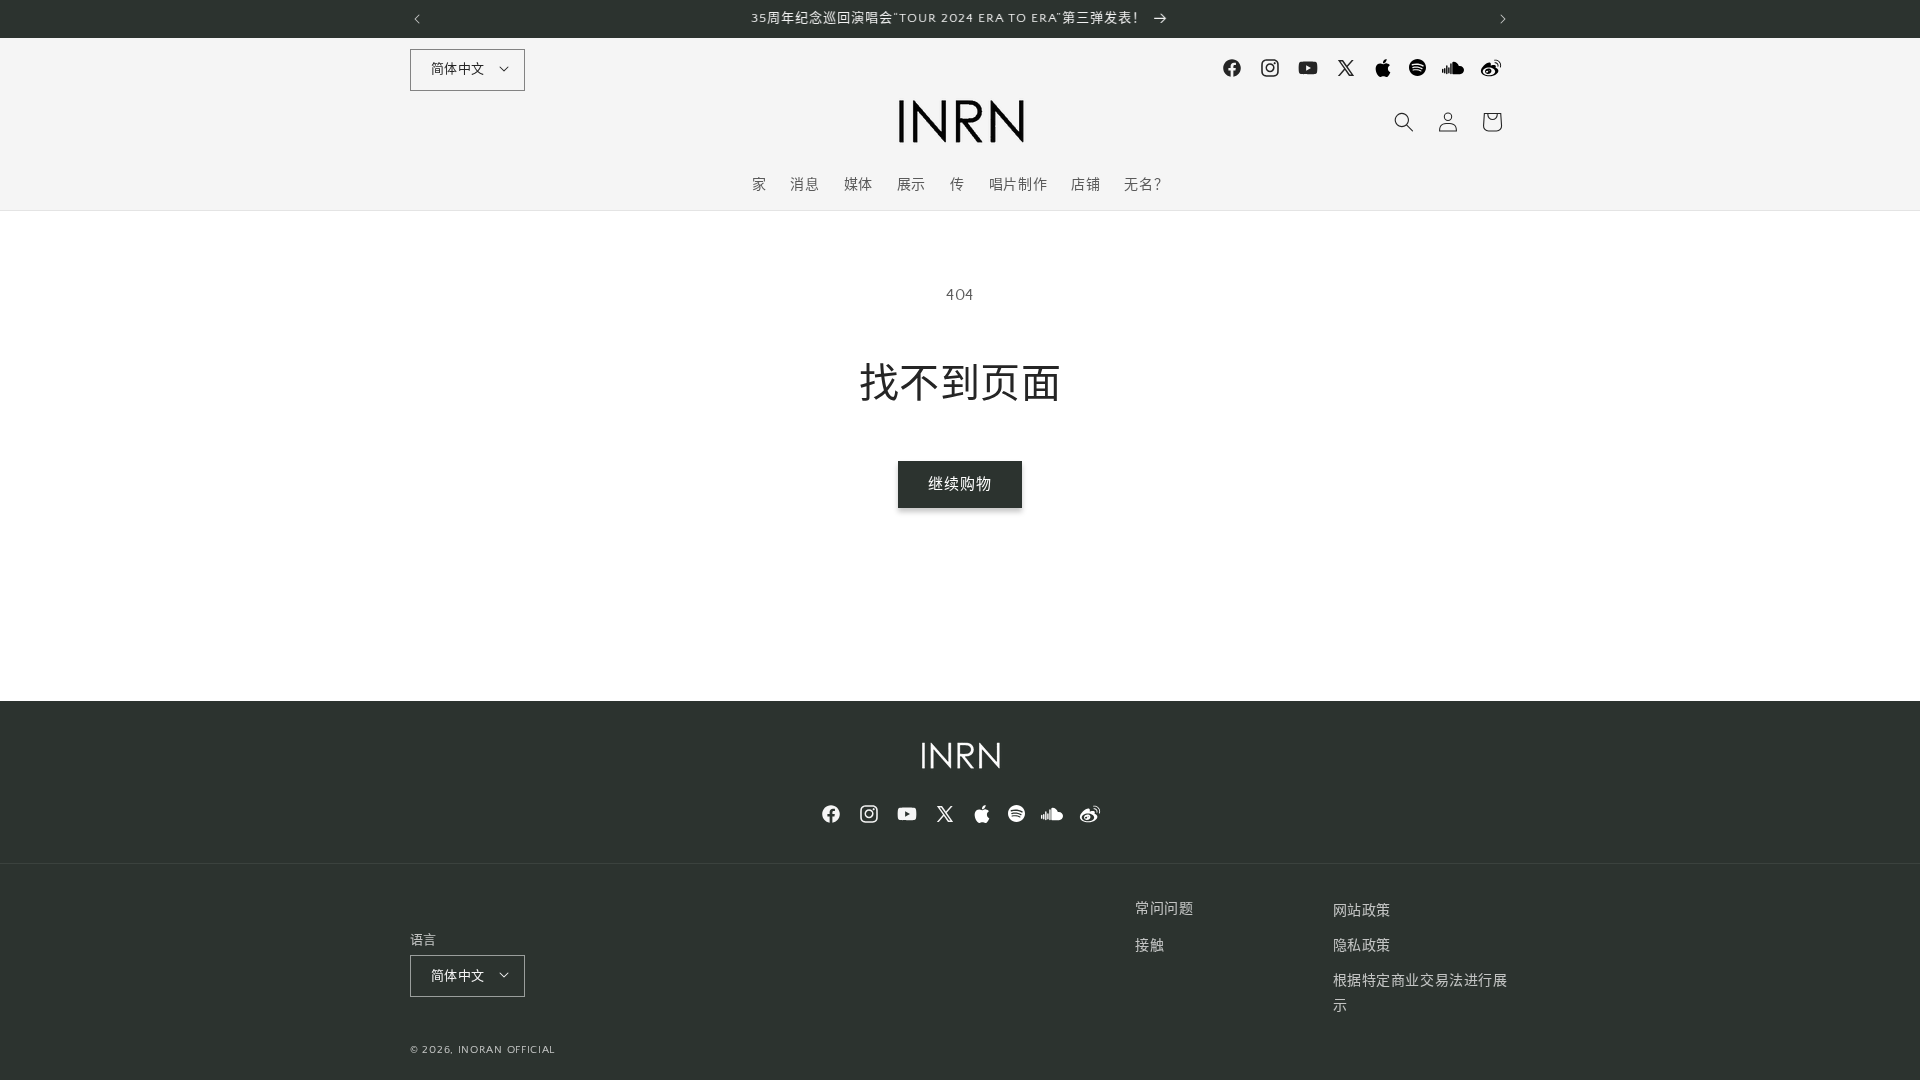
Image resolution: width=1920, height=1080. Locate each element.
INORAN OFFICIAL (507, 1050)
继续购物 (960, 484)
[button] (1404, 122)
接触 (1149, 946)
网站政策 (1362, 911)
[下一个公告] (1503, 19)
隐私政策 (1362, 946)
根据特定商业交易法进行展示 (1420, 993)
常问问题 (1164, 909)
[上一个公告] (417, 19)
